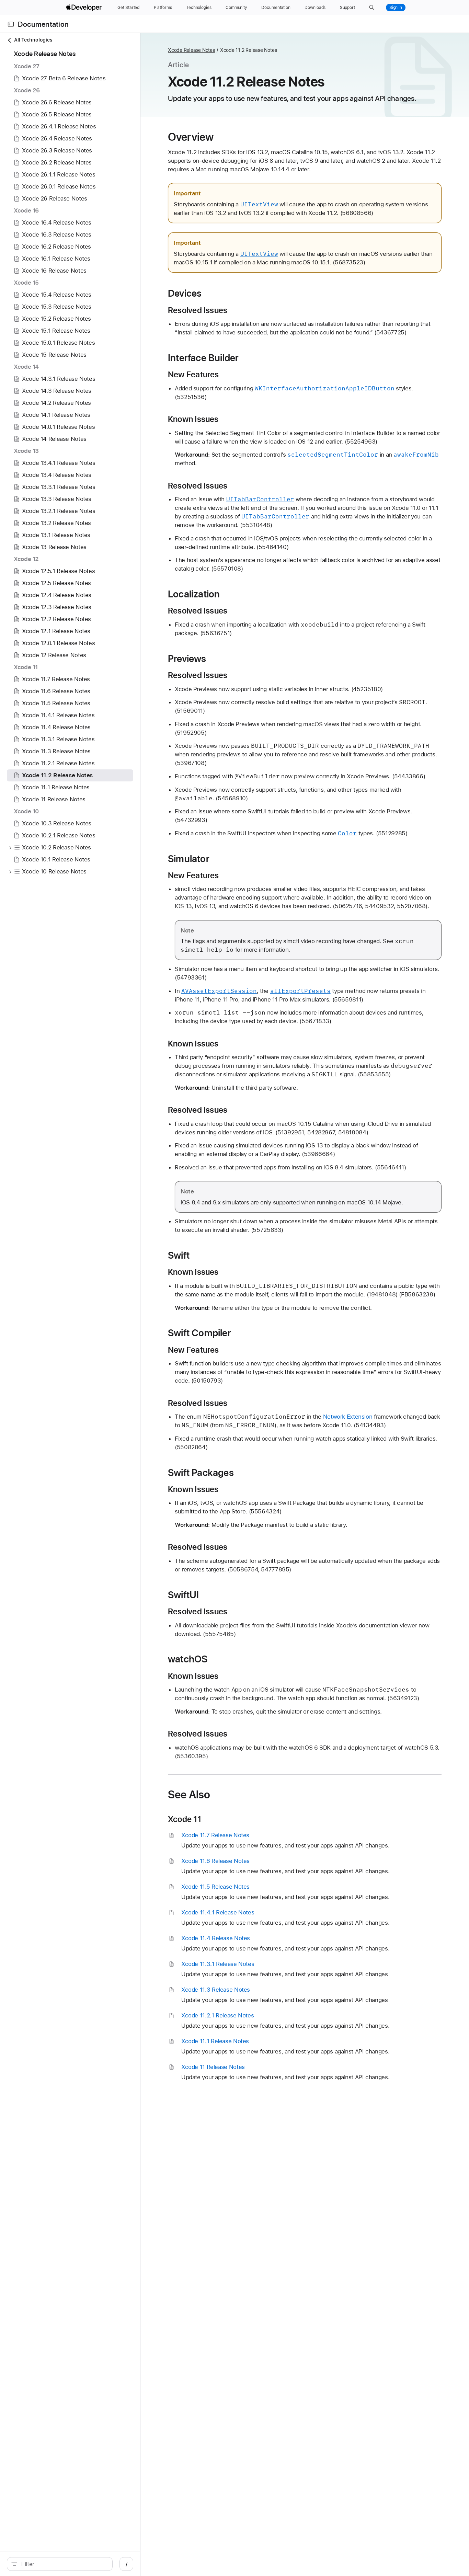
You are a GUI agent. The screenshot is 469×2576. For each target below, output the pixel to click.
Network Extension (348, 1417)
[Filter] (63, 2564)
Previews (187, 659)
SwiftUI (183, 1595)
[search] (60, 2564)
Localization (194, 594)
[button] (372, 8)
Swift (179, 1255)
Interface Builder (203, 358)
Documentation (43, 24)
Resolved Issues (198, 310)
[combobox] (63, 2564)
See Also (189, 1795)
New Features (193, 375)
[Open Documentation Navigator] (11, 24)
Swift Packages (201, 1473)
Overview (191, 137)
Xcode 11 (185, 1819)
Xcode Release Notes (191, 50)
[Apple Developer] (85, 8)
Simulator (189, 859)
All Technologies (33, 40)
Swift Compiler (199, 1333)
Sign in (396, 8)
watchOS (188, 1659)
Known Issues (193, 419)
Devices (185, 293)
